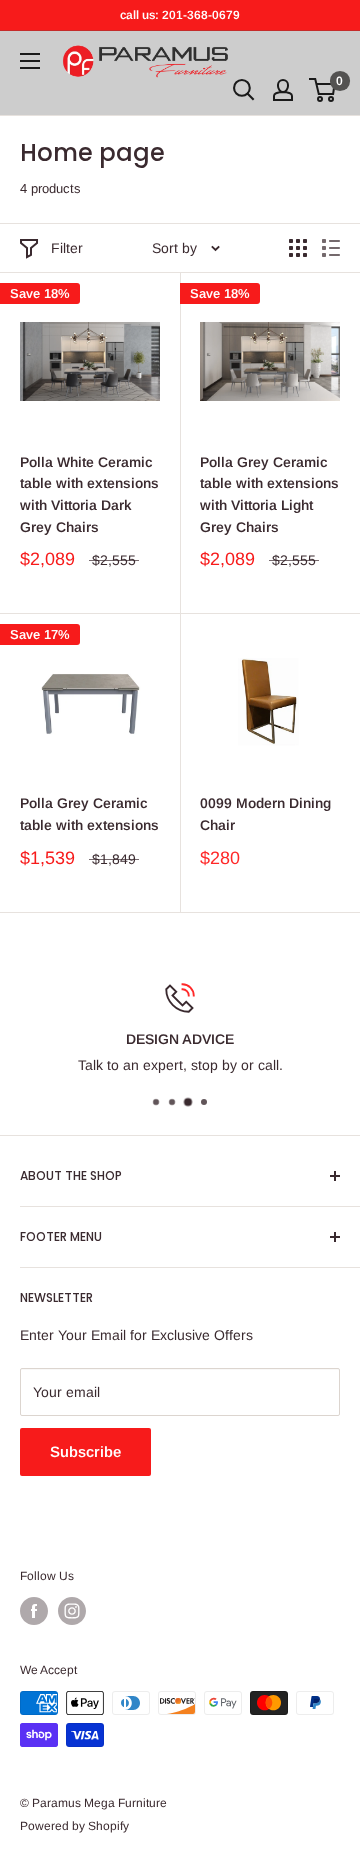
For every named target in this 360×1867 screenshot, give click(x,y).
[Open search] (244, 90)
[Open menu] (30, 61)
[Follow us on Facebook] (34, 1611)
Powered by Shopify (74, 1826)
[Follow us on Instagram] (72, 1611)
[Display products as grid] (298, 248)
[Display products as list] (331, 248)
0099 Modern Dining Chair (265, 814)
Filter (67, 248)
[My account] (283, 90)
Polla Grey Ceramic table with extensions (89, 814)
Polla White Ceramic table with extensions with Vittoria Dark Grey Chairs (89, 494)
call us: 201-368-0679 (180, 15)
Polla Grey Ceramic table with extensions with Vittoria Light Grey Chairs (269, 494)
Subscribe (85, 1451)
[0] (323, 90)
